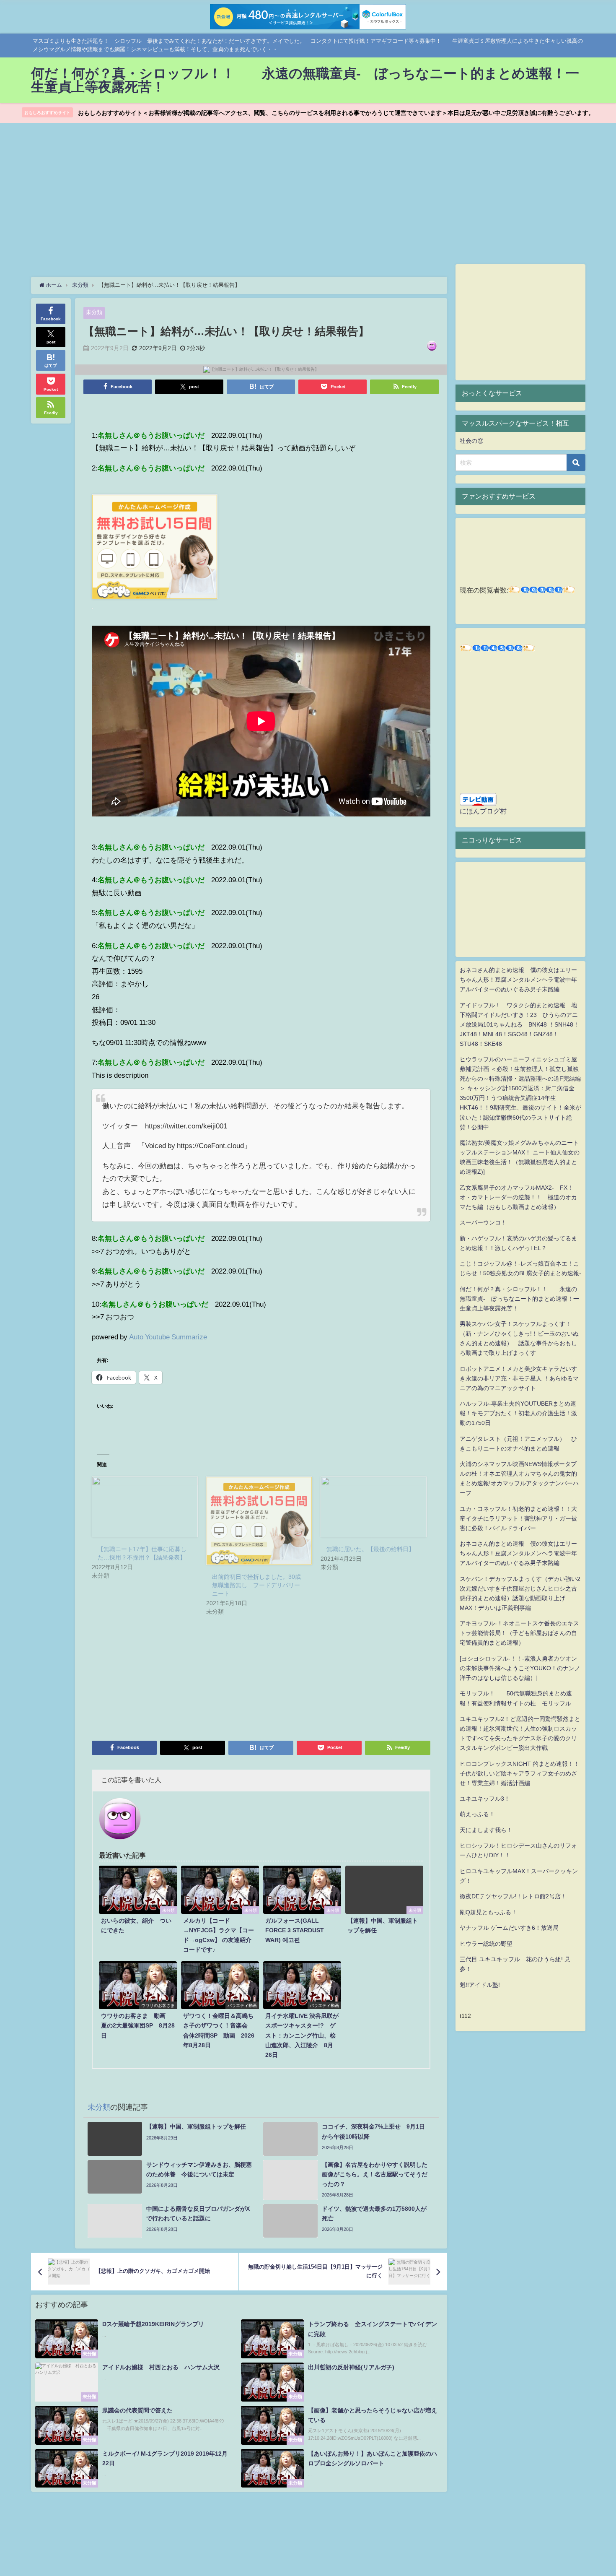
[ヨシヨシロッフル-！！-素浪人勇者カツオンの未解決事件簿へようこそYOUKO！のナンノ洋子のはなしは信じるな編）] (520, 1668)
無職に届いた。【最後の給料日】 (370, 1549)
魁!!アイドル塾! (480, 1985)
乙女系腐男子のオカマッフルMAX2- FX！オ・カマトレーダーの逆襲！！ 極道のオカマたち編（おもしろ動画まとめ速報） (518, 1197)
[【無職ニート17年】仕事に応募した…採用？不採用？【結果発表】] (145, 1507)
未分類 (94, 312)
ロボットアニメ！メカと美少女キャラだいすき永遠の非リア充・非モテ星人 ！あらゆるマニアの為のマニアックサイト (519, 1378)
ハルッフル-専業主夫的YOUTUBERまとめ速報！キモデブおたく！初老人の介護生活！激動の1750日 (518, 1413)
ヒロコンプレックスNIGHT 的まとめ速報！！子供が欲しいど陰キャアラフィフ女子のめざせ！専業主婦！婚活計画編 (520, 1773)
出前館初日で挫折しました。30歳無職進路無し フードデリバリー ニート (259, 1585)
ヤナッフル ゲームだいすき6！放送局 (509, 1928)
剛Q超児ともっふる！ (488, 1912)
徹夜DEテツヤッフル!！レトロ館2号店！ (513, 1896)
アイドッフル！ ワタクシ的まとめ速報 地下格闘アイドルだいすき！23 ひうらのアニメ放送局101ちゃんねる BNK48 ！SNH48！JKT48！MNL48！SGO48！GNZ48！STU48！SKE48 (519, 1024)
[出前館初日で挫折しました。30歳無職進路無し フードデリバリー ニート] (259, 1521)
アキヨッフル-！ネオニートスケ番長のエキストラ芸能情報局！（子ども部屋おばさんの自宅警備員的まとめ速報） (519, 1633)
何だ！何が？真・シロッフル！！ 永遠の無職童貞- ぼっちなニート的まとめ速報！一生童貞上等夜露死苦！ (519, 1299)
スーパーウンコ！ (483, 1222)
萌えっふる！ (477, 1814)
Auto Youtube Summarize (168, 1337)
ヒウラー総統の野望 (486, 1944)
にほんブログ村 (483, 811)
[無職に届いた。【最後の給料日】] (374, 1507)
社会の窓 (471, 441)
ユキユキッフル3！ (485, 1799)
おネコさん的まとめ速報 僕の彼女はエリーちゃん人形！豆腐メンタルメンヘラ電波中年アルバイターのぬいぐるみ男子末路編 (518, 980)
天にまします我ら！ (486, 1830)
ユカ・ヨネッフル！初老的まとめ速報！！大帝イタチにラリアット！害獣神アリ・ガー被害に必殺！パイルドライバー (518, 1518)
